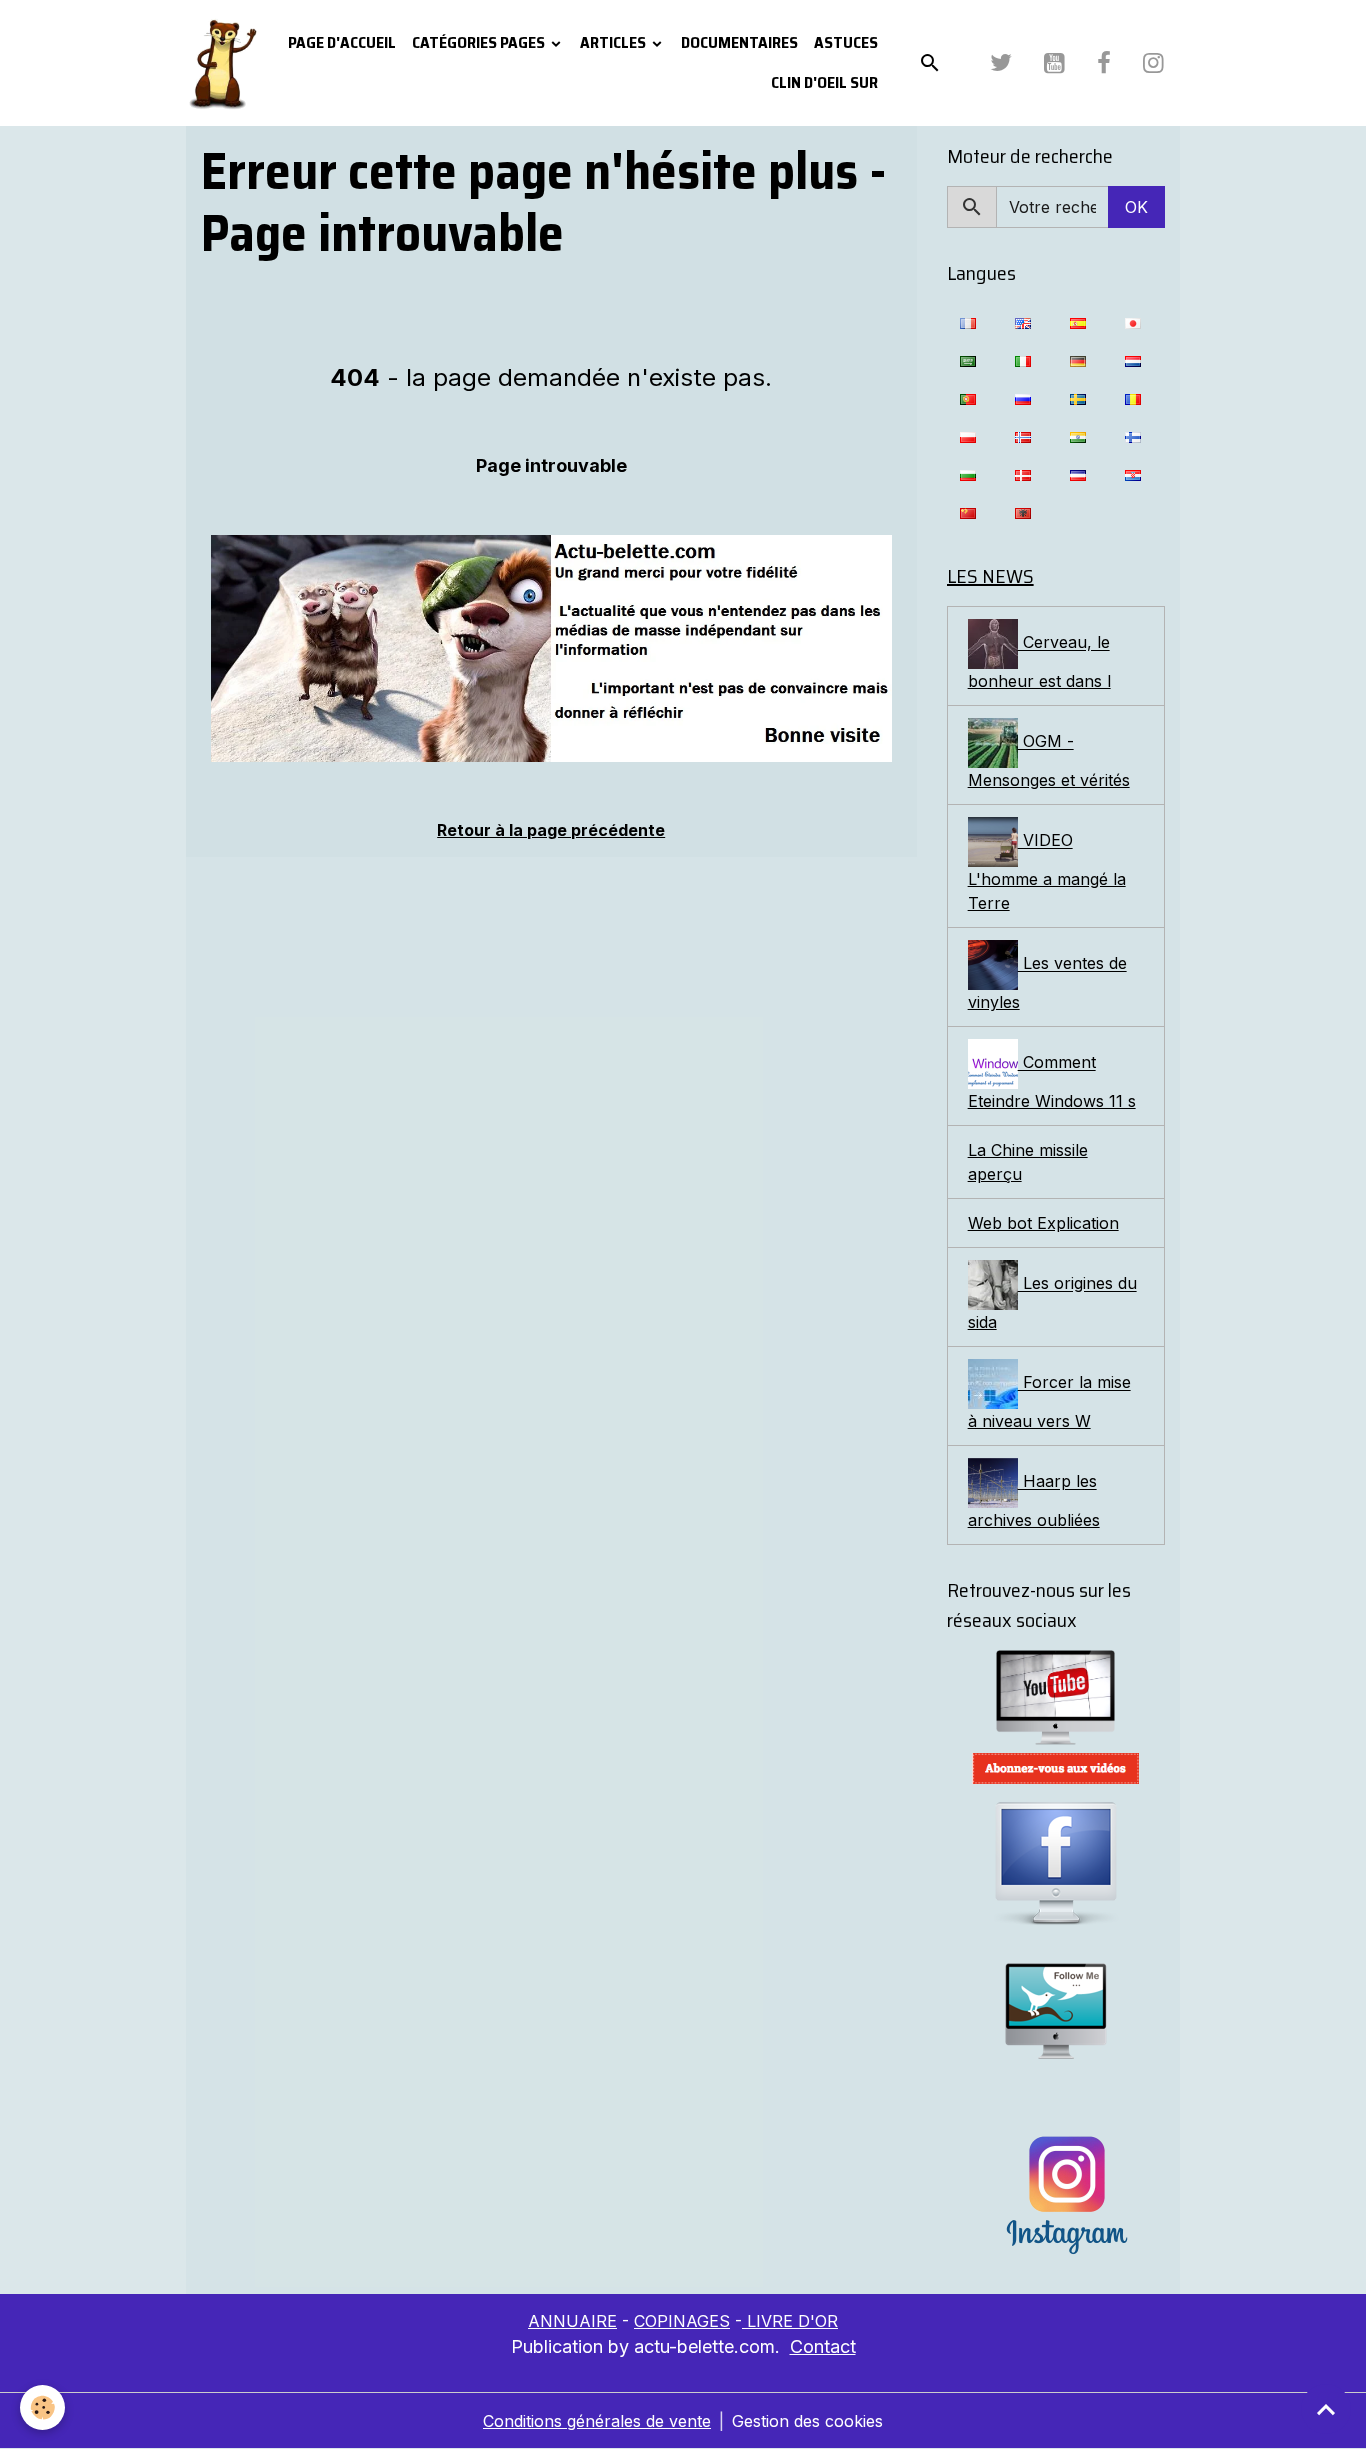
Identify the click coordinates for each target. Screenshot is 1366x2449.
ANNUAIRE (572, 2321)
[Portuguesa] (968, 398)
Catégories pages (480, 42)
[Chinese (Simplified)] (968, 512)
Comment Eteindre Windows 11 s (1052, 1082)
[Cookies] (42, 2407)
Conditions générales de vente (597, 2421)
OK (1136, 207)
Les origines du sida (1052, 1303)
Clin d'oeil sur (824, 82)
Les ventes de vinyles (1047, 983)
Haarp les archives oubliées (1034, 1501)
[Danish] (1023, 474)
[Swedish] (1078, 398)
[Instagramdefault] (1056, 2195)
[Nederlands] (1133, 360)
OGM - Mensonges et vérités (1049, 761)
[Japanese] (1133, 322)
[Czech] (1078, 474)
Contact (823, 2346)
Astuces (846, 42)
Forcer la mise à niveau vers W (1049, 1402)
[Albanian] (1023, 512)
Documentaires (739, 42)
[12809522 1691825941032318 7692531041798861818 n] (551, 648)
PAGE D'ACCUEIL (342, 42)
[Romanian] (1133, 398)
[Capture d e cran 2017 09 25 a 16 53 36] (1056, 1768)
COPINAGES (682, 2321)
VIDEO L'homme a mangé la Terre (1047, 872)
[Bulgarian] (968, 474)
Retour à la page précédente (551, 830)
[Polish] (968, 436)
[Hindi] (1078, 436)
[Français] (968, 322)
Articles (614, 42)
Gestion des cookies (807, 2421)
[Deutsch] (1078, 360)
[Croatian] (1133, 474)
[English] (1023, 322)
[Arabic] (968, 360)
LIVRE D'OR (790, 2321)
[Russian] (1023, 398)
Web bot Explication (1043, 1223)
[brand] (222, 63)
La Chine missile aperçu (1028, 1162)
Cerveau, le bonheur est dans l (1039, 662)
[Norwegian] (1023, 436)
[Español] (1078, 322)
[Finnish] (1133, 436)
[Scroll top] (1326, 2409)
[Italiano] (1023, 360)
